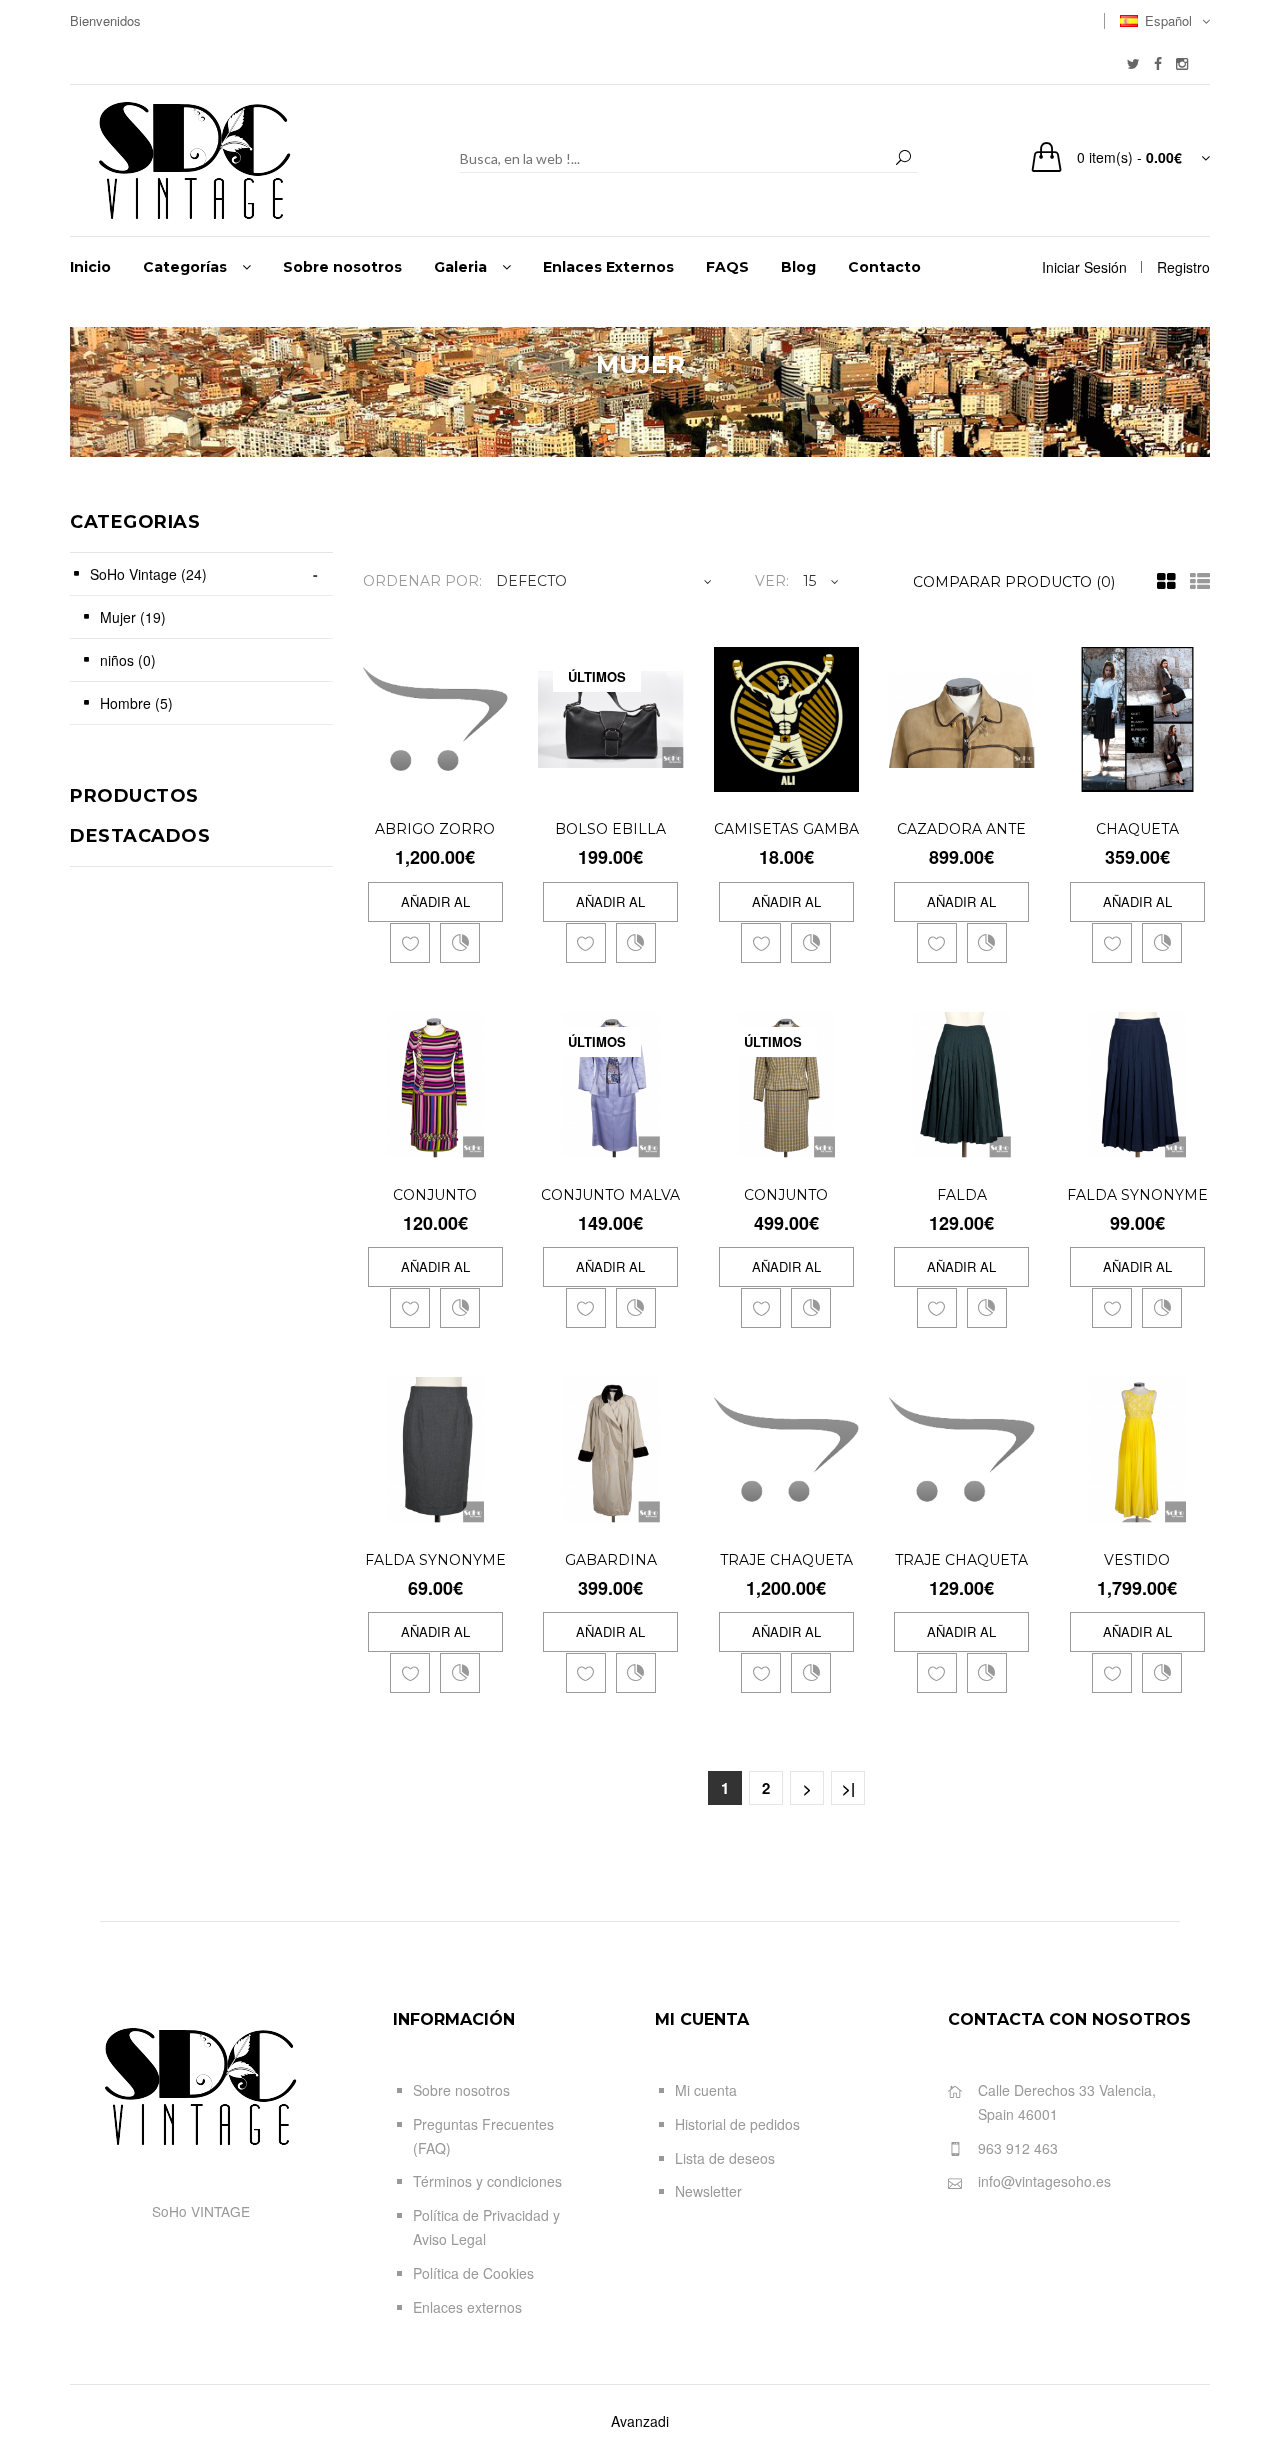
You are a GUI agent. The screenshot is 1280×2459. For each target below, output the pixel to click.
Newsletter (708, 2191)
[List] (1195, 582)
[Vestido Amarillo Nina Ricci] (1191, 1503)
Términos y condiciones (487, 2181)
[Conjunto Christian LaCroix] (489, 1138)
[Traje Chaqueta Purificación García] (1015, 1503)
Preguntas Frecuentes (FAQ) (483, 2136)
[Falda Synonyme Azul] (1191, 1138)
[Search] (904, 158)
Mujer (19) (133, 617)
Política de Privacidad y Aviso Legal (486, 2227)
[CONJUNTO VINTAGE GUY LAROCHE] (840, 1138)
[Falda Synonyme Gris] (489, 1503)
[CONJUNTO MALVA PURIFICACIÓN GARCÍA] (664, 1138)
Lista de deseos (725, 2158)
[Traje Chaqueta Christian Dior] (840, 1503)
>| (848, 1788)
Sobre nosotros (461, 2090)
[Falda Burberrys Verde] (1015, 1138)
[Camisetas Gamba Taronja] (840, 773)
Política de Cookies (473, 2273)
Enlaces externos (467, 2307)
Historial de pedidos (737, 2124)
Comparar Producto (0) (1014, 582)
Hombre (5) (136, 703)
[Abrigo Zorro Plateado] (489, 773)
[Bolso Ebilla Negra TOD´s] (664, 773)
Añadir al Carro (435, 907)
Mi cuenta (706, 2090)
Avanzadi (640, 2421)
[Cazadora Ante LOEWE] (1015, 773)
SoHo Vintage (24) (148, 574)
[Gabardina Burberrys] (664, 1503)
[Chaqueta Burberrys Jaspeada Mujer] (1191, 773)
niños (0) (128, 660)
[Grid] (1161, 582)
